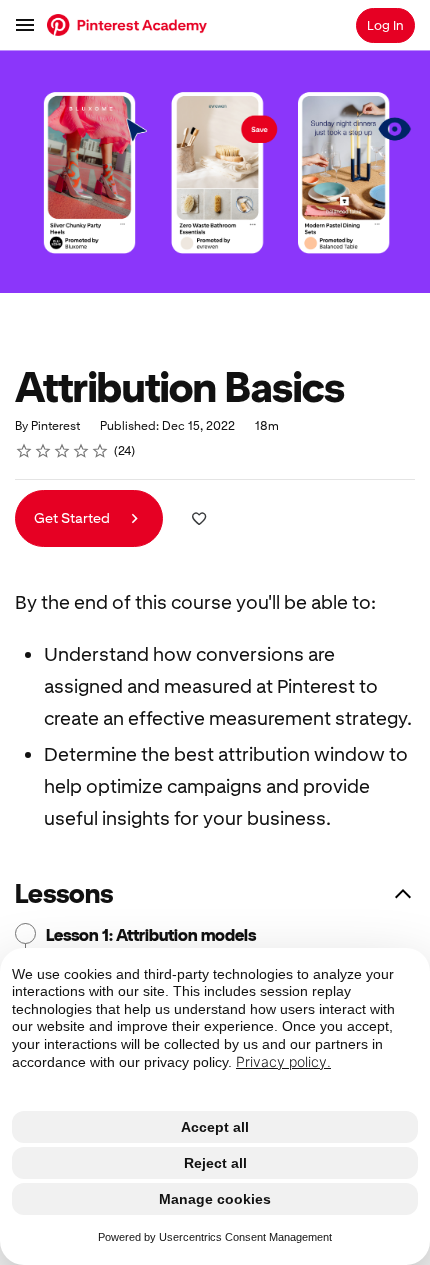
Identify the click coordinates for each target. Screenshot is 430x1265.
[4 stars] (81, 451)
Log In (385, 25)
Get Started (73, 518)
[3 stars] (62, 451)
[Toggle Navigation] (26, 25)
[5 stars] (100, 451)
